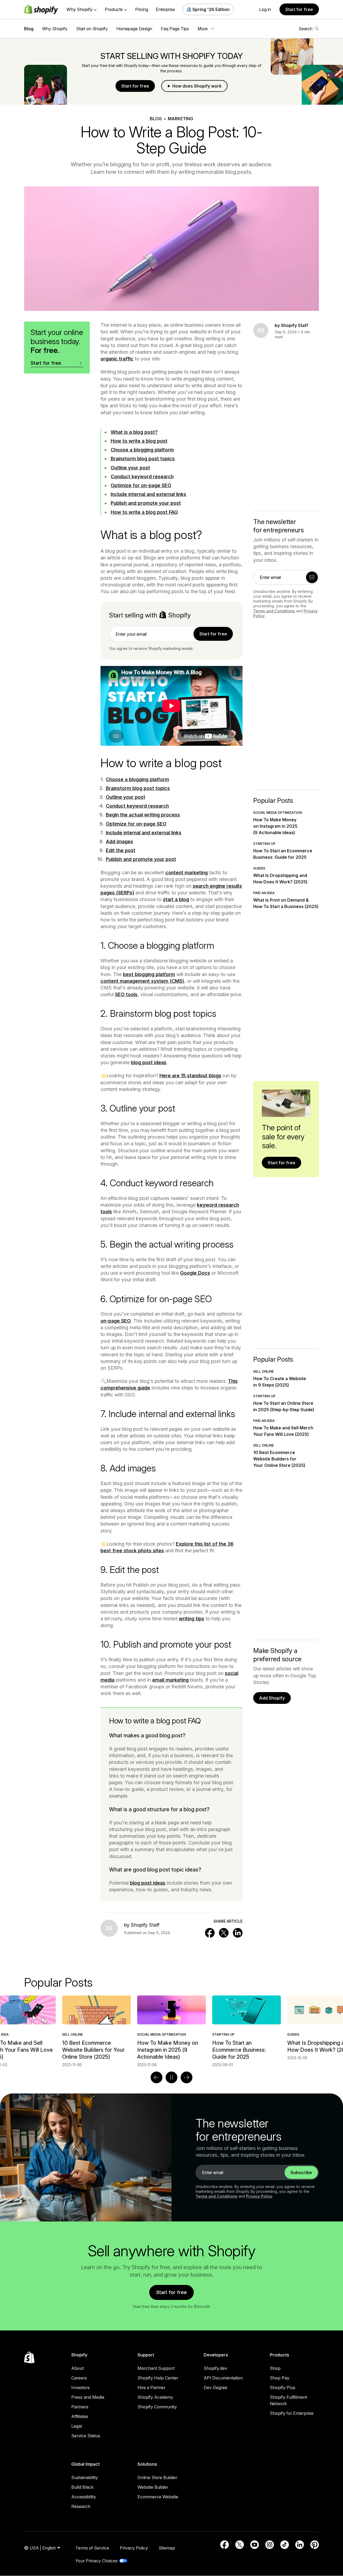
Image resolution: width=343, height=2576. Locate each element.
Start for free (299, 9)
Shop (275, 2368)
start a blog (176, 899)
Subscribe (301, 2172)
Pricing (142, 9)
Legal (77, 2426)
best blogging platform (149, 974)
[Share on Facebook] (210, 1933)
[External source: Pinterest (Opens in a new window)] (315, 2545)
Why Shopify (55, 29)
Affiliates (80, 2416)
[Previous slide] (156, 2077)
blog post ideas (149, 1062)
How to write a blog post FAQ (144, 512)
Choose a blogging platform (142, 450)
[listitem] (171, 2031)
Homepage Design (134, 29)
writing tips (191, 1619)
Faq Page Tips (175, 29)
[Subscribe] (312, 577)
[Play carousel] (171, 2077)
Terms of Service (92, 2548)
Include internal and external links (148, 494)
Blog (29, 29)
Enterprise (165, 9)
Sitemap (167, 2548)
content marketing (187, 873)
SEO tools (126, 994)
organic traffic (117, 359)
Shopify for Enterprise (292, 2413)
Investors (81, 2387)
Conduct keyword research (142, 477)
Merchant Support (156, 2368)
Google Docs (195, 1273)
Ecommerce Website (158, 2497)
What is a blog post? (134, 432)
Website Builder (153, 2487)
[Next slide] (187, 2077)
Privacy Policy (259, 2196)
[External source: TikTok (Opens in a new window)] (285, 2545)
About (77, 2368)
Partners (80, 2407)
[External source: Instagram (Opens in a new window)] (270, 2545)
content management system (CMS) (142, 981)
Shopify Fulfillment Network (288, 2400)
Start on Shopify (92, 29)
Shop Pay (280, 2378)
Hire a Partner (151, 2387)
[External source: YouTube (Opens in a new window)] (255, 2545)
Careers (79, 2378)
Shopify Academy (155, 2397)
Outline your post (130, 468)
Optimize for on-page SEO (141, 485)
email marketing (170, 1680)
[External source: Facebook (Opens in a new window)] (225, 2545)
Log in (265, 9)
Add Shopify (272, 1698)
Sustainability (85, 2477)
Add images (120, 841)
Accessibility (84, 2497)
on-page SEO (116, 1321)
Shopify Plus (283, 2387)
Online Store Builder (157, 2477)
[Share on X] (224, 1933)
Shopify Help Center (158, 2378)
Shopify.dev (215, 2368)
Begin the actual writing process (143, 815)
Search (305, 29)
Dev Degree (215, 2387)
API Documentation (223, 2378)
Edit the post (121, 850)
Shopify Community (157, 2407)
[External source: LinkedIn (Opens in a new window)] (300, 2545)
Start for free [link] (213, 634)
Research (81, 2506)
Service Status (86, 2436)
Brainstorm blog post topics (143, 459)
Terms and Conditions (274, 611)
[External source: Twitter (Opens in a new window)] (240, 2545)
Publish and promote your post (146, 503)
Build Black (82, 2487)
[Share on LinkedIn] (238, 1933)
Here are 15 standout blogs (190, 1076)
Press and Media (88, 2397)
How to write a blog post (139, 441)
